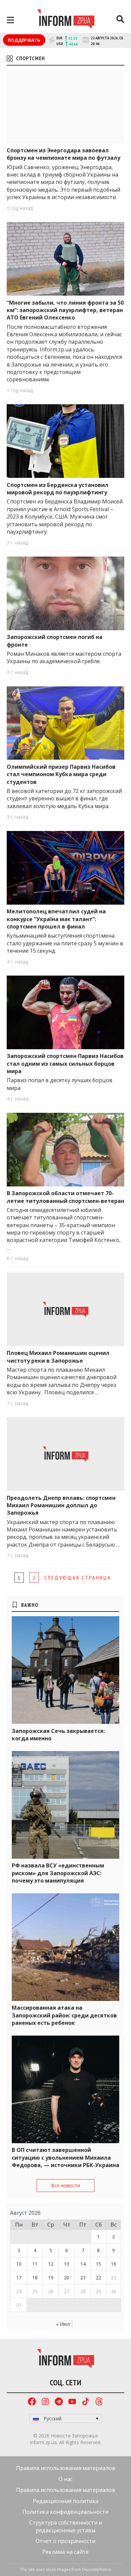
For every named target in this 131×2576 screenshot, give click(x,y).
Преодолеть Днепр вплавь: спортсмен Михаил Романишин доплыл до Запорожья (61, 1505)
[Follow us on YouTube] (72, 2402)
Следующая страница (78, 1578)
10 (19, 2264)
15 (98, 2264)
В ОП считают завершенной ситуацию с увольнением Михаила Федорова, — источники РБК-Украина (65, 2157)
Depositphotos (96, 2569)
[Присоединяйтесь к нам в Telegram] (59, 2402)
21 (83, 2278)
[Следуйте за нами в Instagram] (45, 2402)
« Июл (63, 2324)
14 (83, 2264)
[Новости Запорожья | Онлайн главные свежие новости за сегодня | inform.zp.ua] (66, 20)
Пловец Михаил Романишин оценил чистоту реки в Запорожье (58, 1357)
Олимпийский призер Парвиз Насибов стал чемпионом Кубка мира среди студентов (61, 774)
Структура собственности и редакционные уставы (66, 2526)
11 (35, 2264)
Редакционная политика (66, 2501)
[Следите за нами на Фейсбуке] (32, 2402)
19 (51, 2278)
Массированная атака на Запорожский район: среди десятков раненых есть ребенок (64, 2015)
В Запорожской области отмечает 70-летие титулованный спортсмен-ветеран (65, 1197)
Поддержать (24, 40)
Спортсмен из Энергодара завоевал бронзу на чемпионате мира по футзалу (63, 154)
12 (51, 2264)
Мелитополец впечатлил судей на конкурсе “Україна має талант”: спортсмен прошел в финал (56, 919)
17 (19, 2278)
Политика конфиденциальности (65, 2512)
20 (67, 2278)
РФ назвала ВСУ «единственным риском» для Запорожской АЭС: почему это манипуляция (58, 1873)
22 (98, 2278)
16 (114, 2264)
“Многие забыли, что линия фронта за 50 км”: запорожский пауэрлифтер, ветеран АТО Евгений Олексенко (65, 310)
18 (35, 2278)
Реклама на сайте (65, 2552)
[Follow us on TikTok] (86, 2402)
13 (67, 2264)
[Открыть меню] (10, 20)
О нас (65, 2479)
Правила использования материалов (66, 2468)
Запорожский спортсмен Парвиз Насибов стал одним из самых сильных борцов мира (65, 1064)
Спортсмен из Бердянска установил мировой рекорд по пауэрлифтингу (58, 489)
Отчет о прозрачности (65, 2541)
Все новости (65, 2185)
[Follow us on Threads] (99, 2402)
